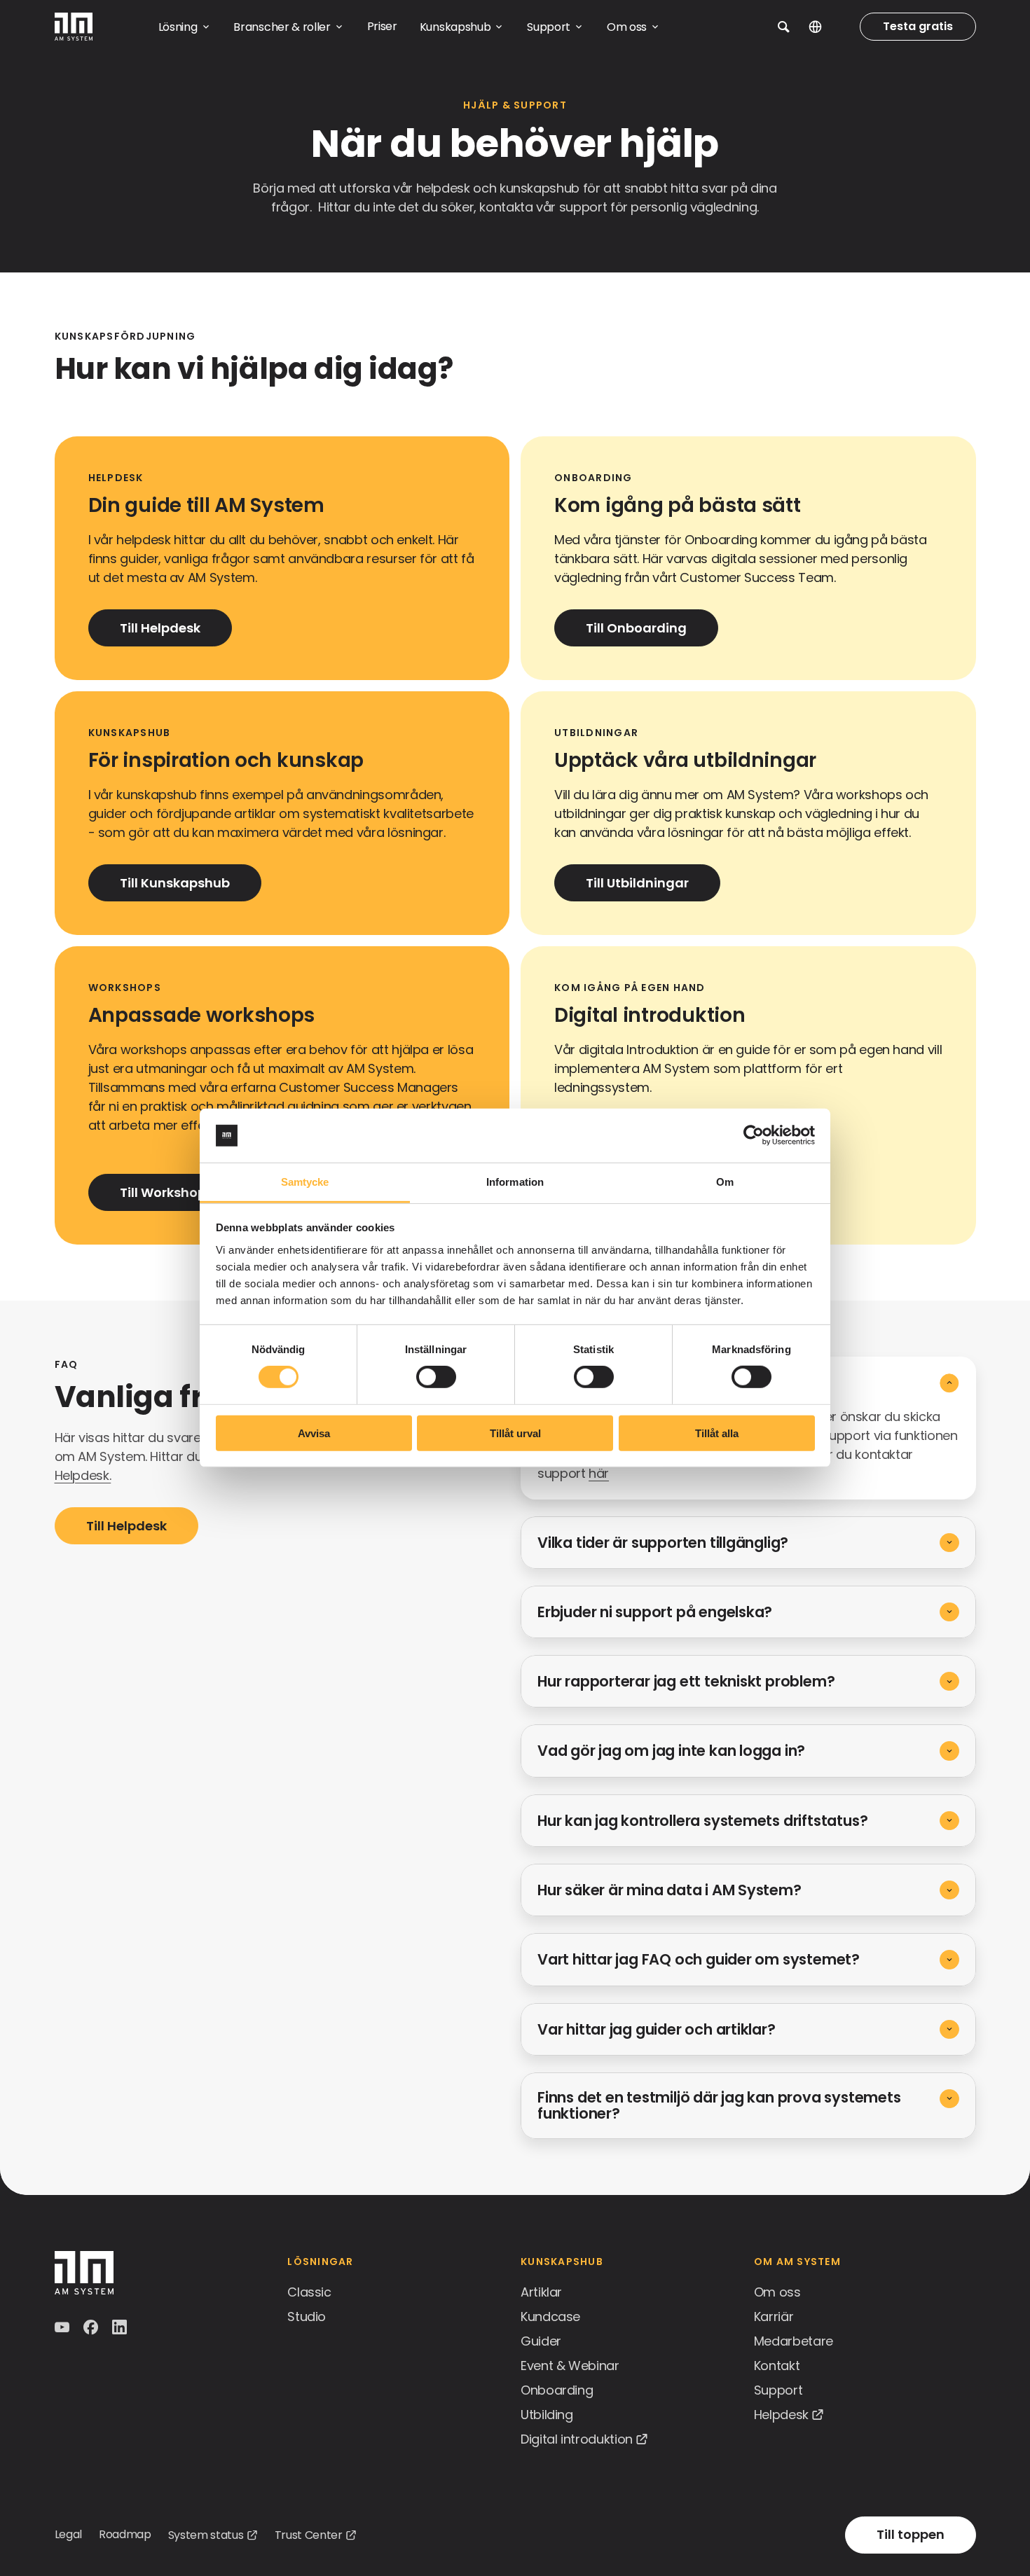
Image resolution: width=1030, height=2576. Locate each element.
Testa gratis (918, 26)
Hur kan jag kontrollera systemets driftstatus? (702, 1821)
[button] (784, 27)
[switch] (436, 1377)
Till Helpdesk (160, 628)
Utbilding (547, 2415)
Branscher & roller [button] (282, 27)
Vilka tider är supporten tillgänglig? (663, 1543)
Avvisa (314, 1433)
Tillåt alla (717, 1433)
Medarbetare (794, 2341)
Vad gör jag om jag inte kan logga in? (671, 1751)
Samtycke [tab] (305, 1182)
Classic (309, 2292)
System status (206, 2535)
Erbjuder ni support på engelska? (655, 1612)
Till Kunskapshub (175, 883)
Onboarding (557, 2390)
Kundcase (550, 2317)
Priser (382, 26)
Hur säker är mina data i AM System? (669, 1890)
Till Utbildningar (637, 883)
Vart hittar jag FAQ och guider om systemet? (699, 1959)
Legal (68, 2534)
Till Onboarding (636, 628)
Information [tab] (515, 1182)
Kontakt (777, 2366)
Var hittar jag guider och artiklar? (657, 2029)
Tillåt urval (515, 1433)
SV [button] (825, 27)
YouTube (63, 2327)
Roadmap (125, 2534)
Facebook (92, 2327)
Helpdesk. (83, 1475)
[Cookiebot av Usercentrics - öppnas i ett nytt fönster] (754, 1135)
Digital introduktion (577, 2439)
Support (778, 2390)
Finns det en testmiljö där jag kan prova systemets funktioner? (719, 2105)
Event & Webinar (570, 2366)
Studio (307, 2317)
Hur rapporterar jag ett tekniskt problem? (686, 1681)
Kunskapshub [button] (455, 27)
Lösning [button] (178, 27)
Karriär (774, 2317)
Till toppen (911, 2534)
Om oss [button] (627, 27)
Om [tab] (725, 1182)
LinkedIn (121, 2327)
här (599, 1473)
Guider (541, 2341)
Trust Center (309, 2535)
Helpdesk (781, 2415)
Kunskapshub (562, 2262)
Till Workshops (166, 1192)
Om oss (777, 2292)
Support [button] (549, 27)
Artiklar (541, 2292)
